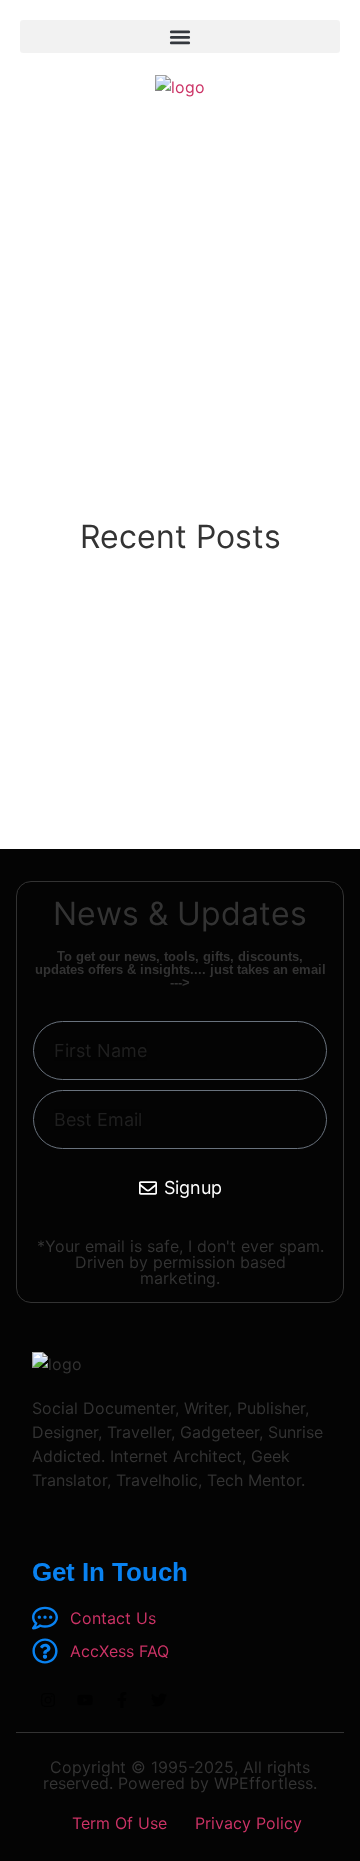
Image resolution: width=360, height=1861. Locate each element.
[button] (180, 36)
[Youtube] (85, 1700)
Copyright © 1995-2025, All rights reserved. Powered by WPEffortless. (180, 1775)
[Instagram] (48, 1700)
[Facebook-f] (122, 1700)
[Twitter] (159, 1700)
